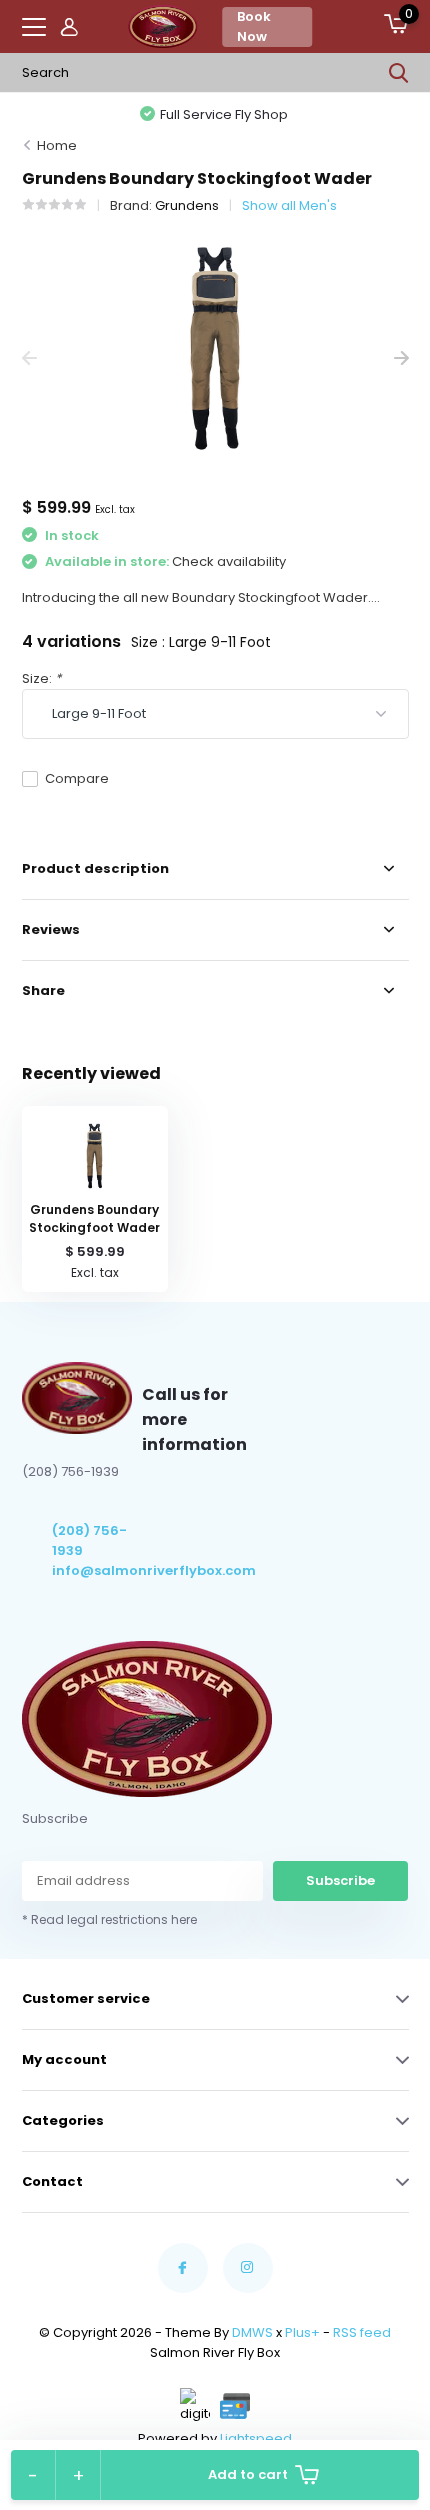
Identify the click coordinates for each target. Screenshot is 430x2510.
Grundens (187, 205)
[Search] (399, 73)
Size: (41, 678)
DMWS (252, 2332)
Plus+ (302, 2332)
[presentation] (29, 358)
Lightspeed (256, 2438)
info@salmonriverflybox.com (97, 1570)
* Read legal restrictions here (109, 1919)
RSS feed (362, 2332)
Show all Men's (289, 205)
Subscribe (340, 1880)
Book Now (254, 26)
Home (57, 145)
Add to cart (248, 2474)
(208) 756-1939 (89, 1540)
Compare (77, 778)
